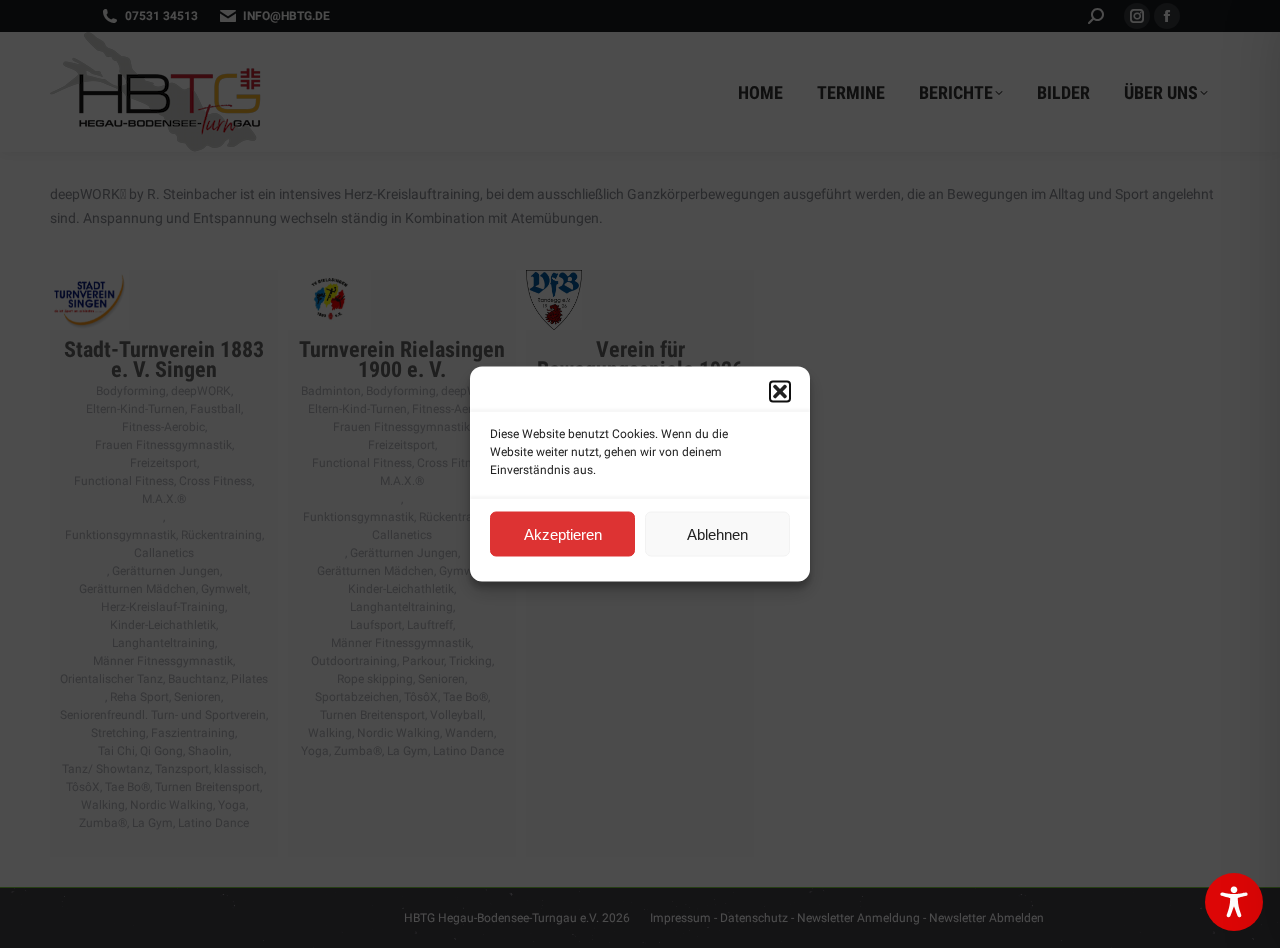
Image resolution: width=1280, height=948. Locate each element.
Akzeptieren (563, 533)
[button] (780, 392)
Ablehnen (717, 533)
